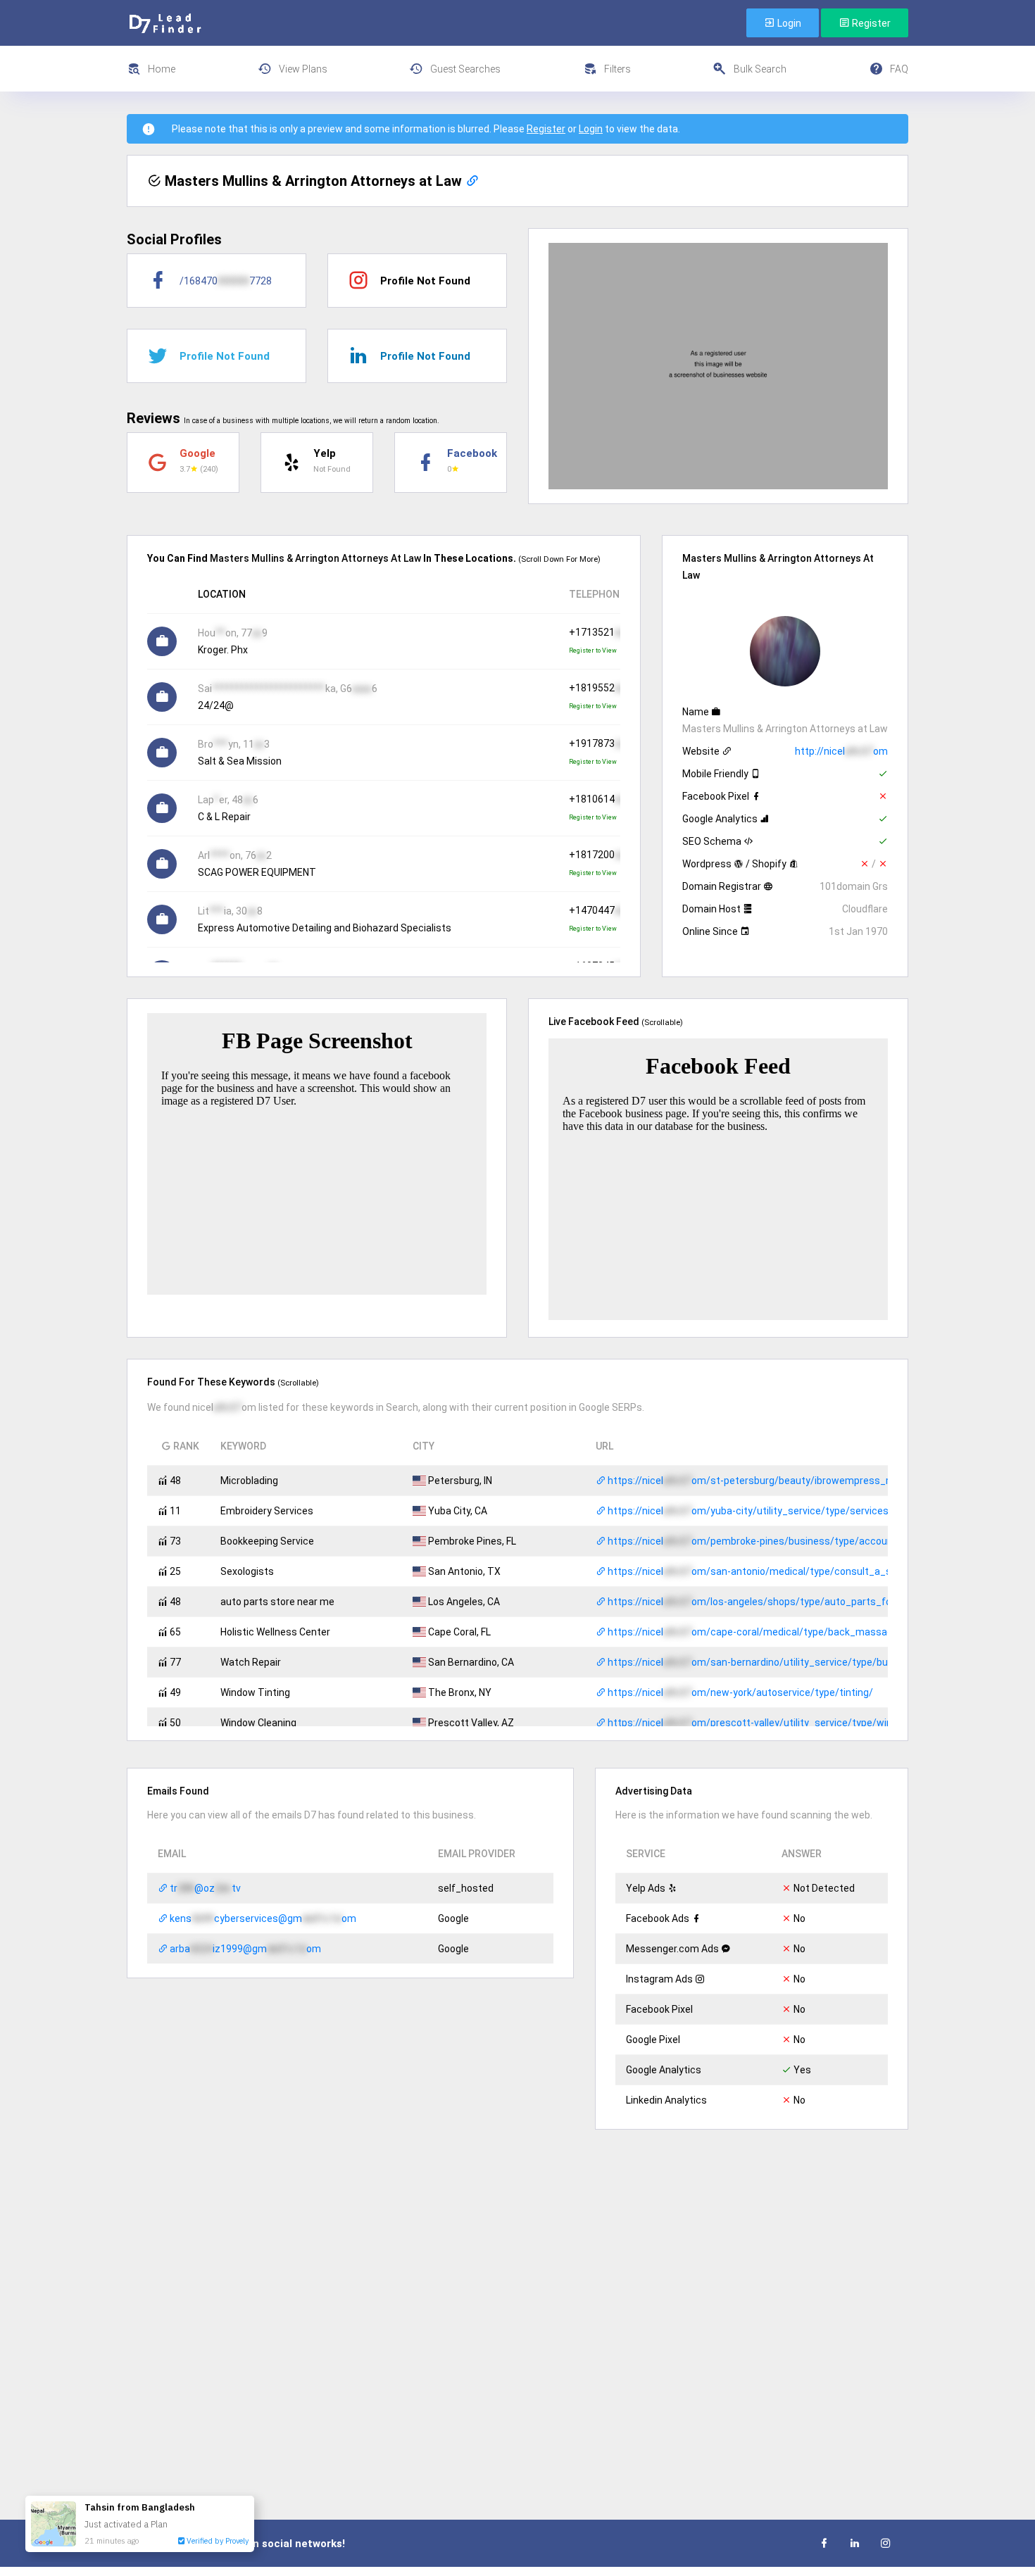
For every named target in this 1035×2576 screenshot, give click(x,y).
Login (788, 23)
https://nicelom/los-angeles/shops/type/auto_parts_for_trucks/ (770, 1602)
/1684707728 (226, 281)
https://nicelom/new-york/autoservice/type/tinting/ (739, 1692)
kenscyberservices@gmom (262, 1918)
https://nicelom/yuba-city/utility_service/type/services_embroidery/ (778, 1511)
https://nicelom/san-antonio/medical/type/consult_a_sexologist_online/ (788, 1571)
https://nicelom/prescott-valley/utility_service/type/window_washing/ (782, 1723)
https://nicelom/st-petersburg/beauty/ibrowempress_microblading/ (777, 1481)
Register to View (593, 651)
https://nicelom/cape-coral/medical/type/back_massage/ (754, 1632)
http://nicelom (841, 751)
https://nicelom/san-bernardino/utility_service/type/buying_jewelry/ (777, 1662)
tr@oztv (204, 1888)
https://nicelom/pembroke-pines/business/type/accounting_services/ (782, 1541)
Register (870, 23)
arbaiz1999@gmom (244, 1949)
